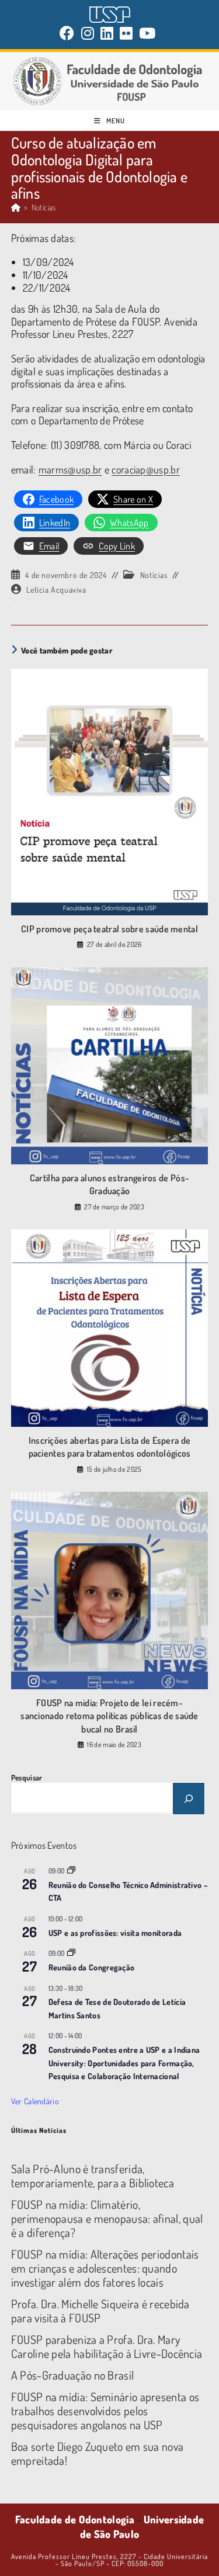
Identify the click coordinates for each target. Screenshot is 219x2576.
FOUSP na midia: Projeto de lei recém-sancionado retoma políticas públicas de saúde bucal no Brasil (109, 1716)
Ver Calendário (35, 2101)
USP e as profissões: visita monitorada (115, 1933)
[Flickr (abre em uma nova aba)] (126, 33)
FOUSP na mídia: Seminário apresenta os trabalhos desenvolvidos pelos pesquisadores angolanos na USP (105, 2411)
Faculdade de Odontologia (75, 2519)
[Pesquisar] (189, 1799)
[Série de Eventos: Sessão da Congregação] (71, 1953)
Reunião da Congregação (92, 1967)
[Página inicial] (16, 207)
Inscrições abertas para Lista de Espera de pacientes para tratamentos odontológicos (110, 1447)
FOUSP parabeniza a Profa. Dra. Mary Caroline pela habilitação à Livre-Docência (107, 2346)
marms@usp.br (70, 469)
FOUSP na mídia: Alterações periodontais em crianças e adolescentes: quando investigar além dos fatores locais (105, 2268)
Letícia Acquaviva (56, 589)
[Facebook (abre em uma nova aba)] (69, 33)
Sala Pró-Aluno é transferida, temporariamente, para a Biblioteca (93, 2176)
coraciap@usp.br (146, 469)
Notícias (44, 207)
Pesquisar (27, 1778)
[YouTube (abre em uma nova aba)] (147, 33)
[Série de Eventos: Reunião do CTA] (71, 1871)
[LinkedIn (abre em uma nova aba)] (107, 33)
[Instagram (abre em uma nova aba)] (88, 33)
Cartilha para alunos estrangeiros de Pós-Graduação (109, 1184)
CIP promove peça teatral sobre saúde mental (109, 929)
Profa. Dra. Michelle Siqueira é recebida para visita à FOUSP (100, 2311)
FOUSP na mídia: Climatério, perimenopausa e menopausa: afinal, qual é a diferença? (107, 2218)
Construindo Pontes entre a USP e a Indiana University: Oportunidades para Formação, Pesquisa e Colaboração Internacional (124, 2063)
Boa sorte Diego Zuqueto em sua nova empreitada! (98, 2453)
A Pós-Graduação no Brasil (73, 2375)
